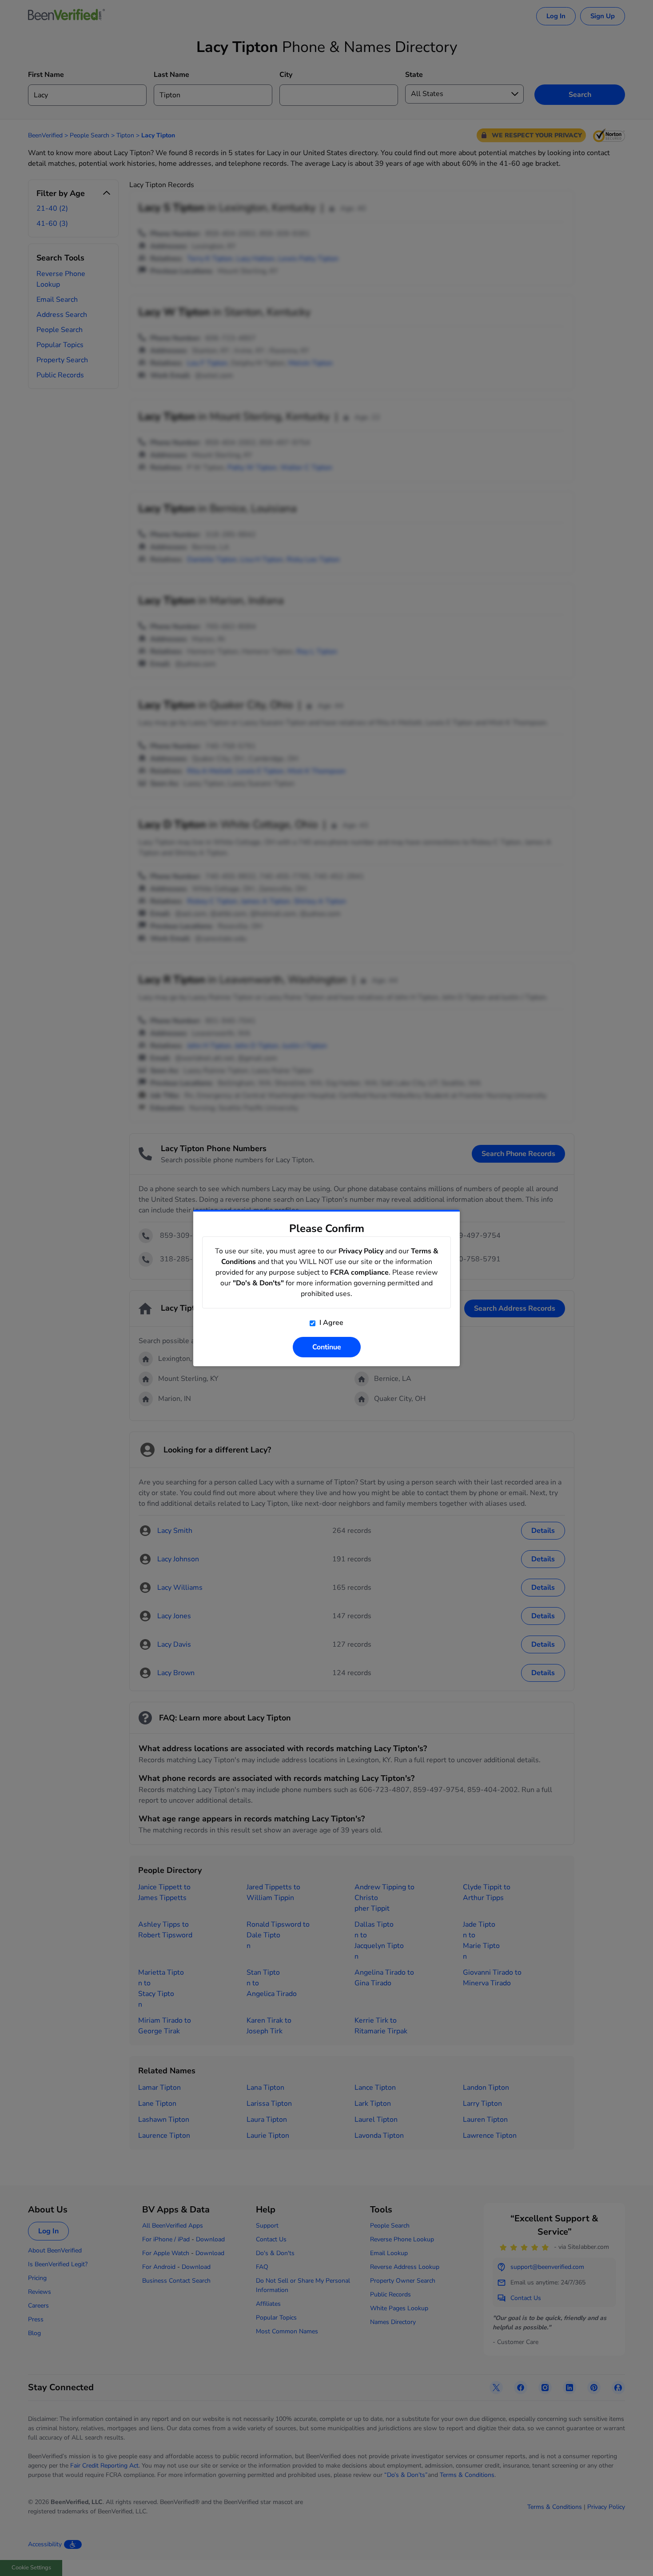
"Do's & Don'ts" (258, 1283)
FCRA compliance (359, 1272)
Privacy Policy (361, 1251)
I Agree (330, 1323)
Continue (327, 1347)
